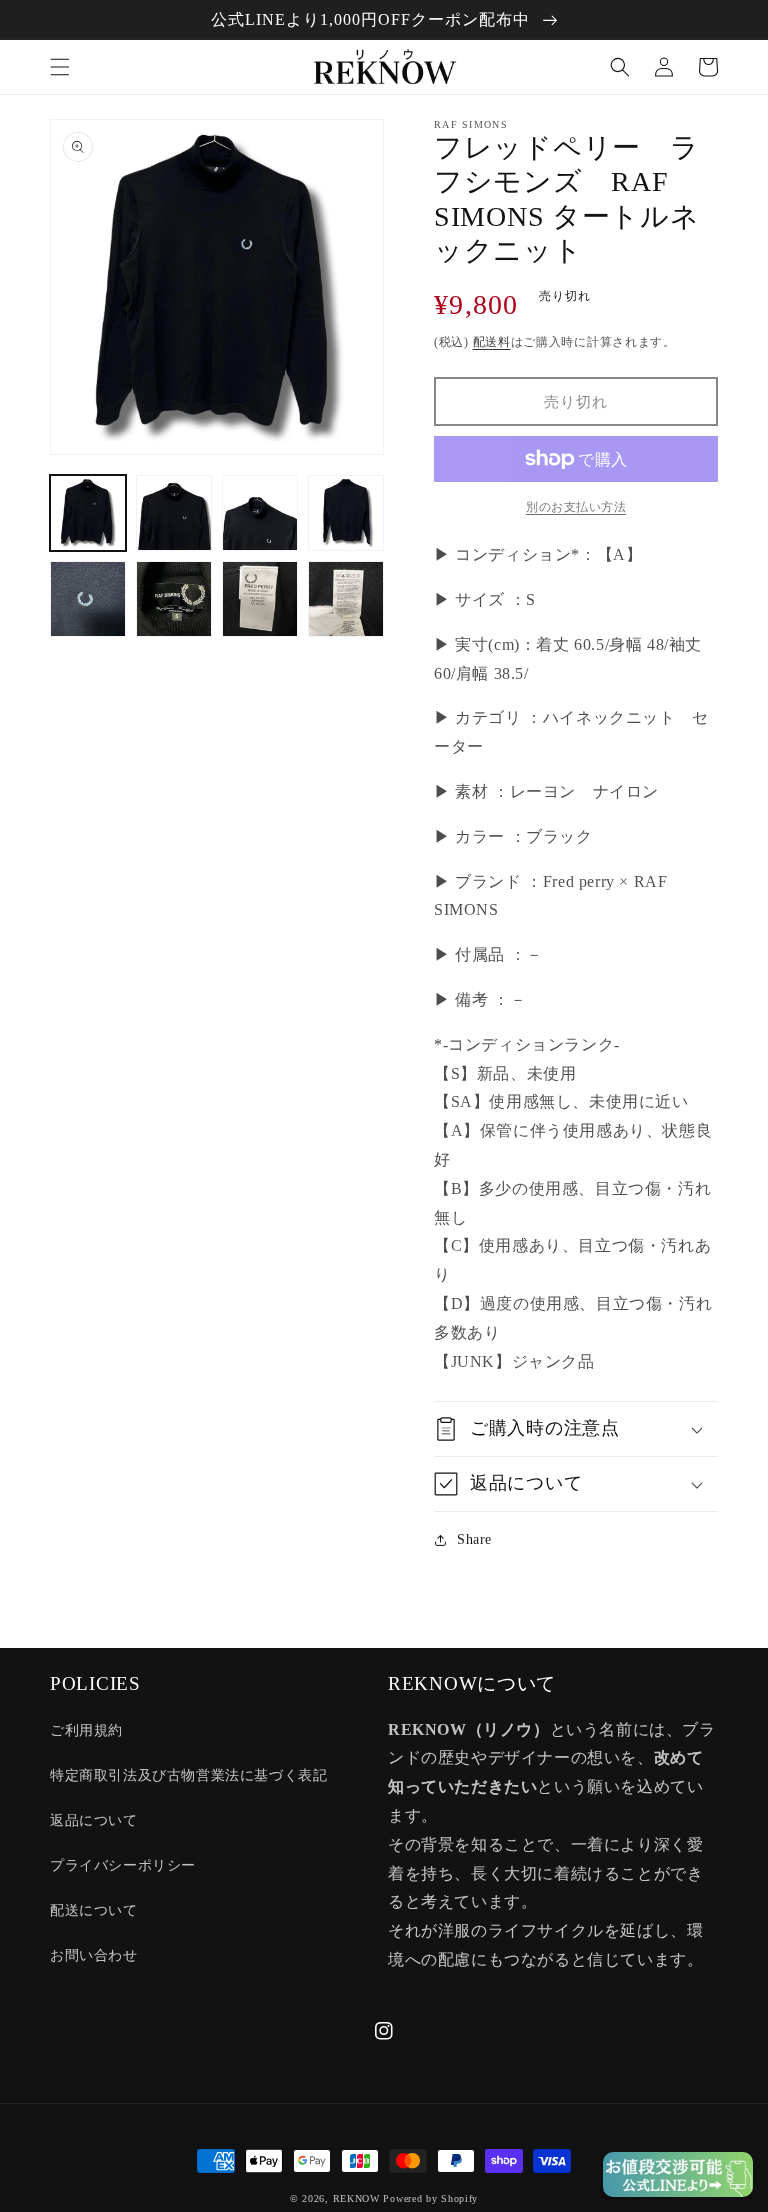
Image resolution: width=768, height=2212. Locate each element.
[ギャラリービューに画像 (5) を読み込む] (88, 599)
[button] (60, 67)
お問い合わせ (94, 1955)
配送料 (492, 342)
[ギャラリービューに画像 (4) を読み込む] (346, 513)
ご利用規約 (86, 1730)
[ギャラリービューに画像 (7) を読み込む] (260, 599)
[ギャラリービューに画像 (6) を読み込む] (174, 599)
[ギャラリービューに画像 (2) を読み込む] (174, 513)
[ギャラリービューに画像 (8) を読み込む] (346, 599)
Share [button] (474, 1539)
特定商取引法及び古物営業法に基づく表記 (188, 1775)
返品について (94, 1820)
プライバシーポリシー (123, 1865)
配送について (94, 1910)
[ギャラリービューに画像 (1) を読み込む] (88, 513)
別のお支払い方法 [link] (576, 507)
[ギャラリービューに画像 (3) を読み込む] (260, 513)
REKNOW (356, 2198)
